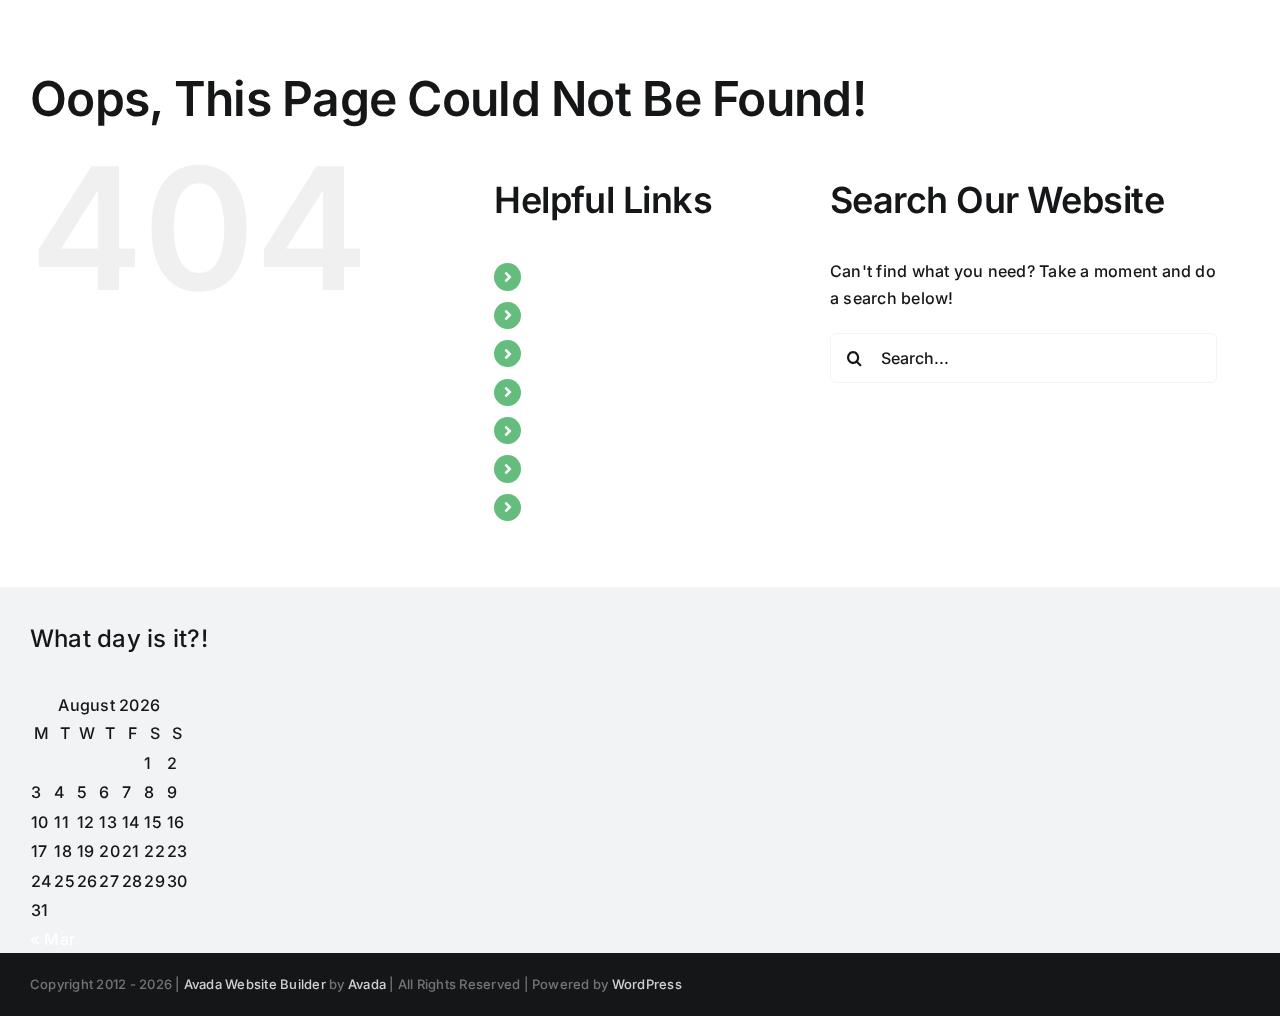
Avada (367, 984)
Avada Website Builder (255, 984)
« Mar (52, 939)
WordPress (647, 984)
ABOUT (561, 315)
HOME (558, 276)
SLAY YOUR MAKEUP (615, 392)
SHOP (555, 507)
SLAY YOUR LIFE (596, 468)
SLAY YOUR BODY (603, 430)
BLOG (555, 353)
